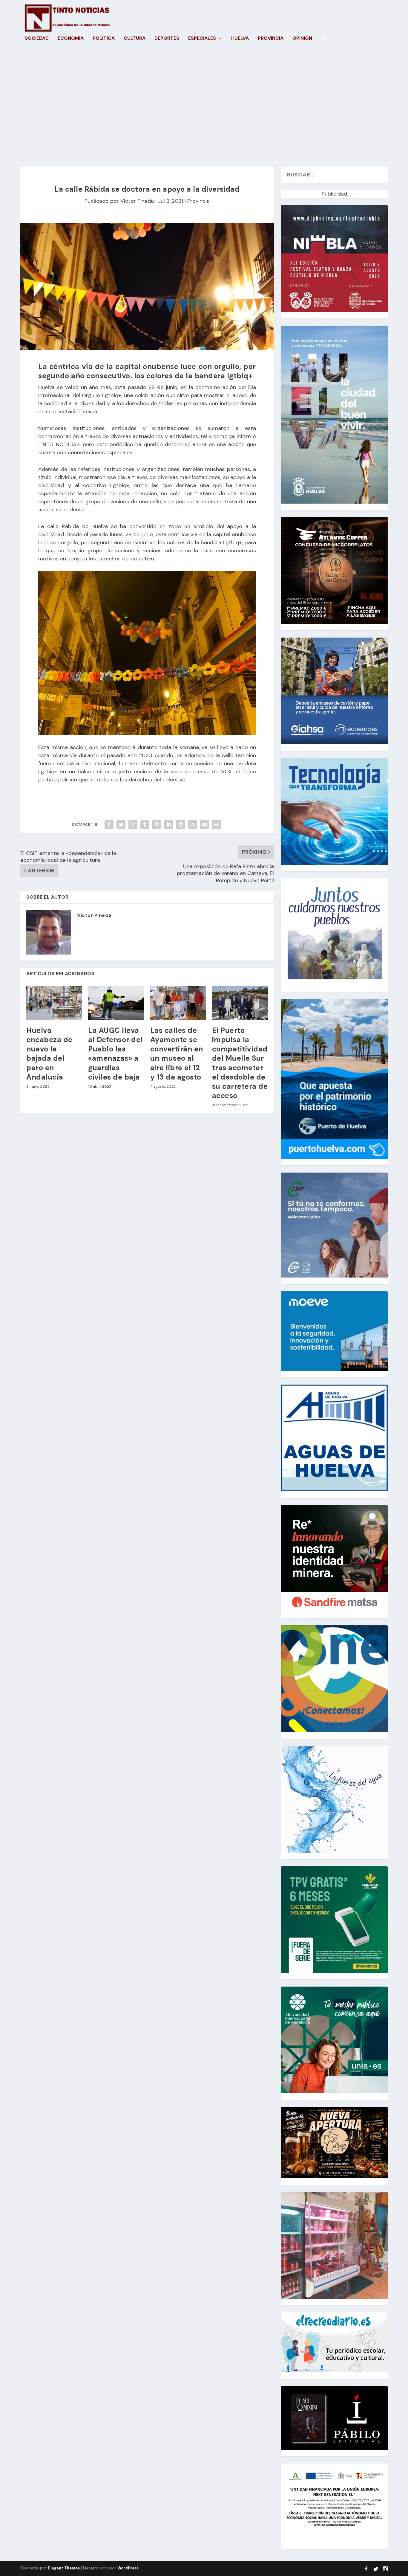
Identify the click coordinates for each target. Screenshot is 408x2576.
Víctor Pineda (137, 201)
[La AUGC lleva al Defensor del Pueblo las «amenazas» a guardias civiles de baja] (116, 1003)
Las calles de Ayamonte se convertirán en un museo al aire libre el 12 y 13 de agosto (177, 1054)
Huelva (240, 39)
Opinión (302, 39)
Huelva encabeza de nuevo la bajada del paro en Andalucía (49, 1054)
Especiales (202, 39)
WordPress (128, 2568)
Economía (71, 39)
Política (104, 39)
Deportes (167, 39)
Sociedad (37, 39)
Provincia (271, 39)
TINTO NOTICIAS (59, 444)
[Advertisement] (204, 110)
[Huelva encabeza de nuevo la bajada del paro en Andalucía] (54, 1003)
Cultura (135, 39)
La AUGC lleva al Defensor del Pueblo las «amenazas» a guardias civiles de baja (115, 1054)
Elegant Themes (64, 2568)
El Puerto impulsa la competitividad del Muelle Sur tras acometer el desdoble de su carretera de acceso (240, 1063)
